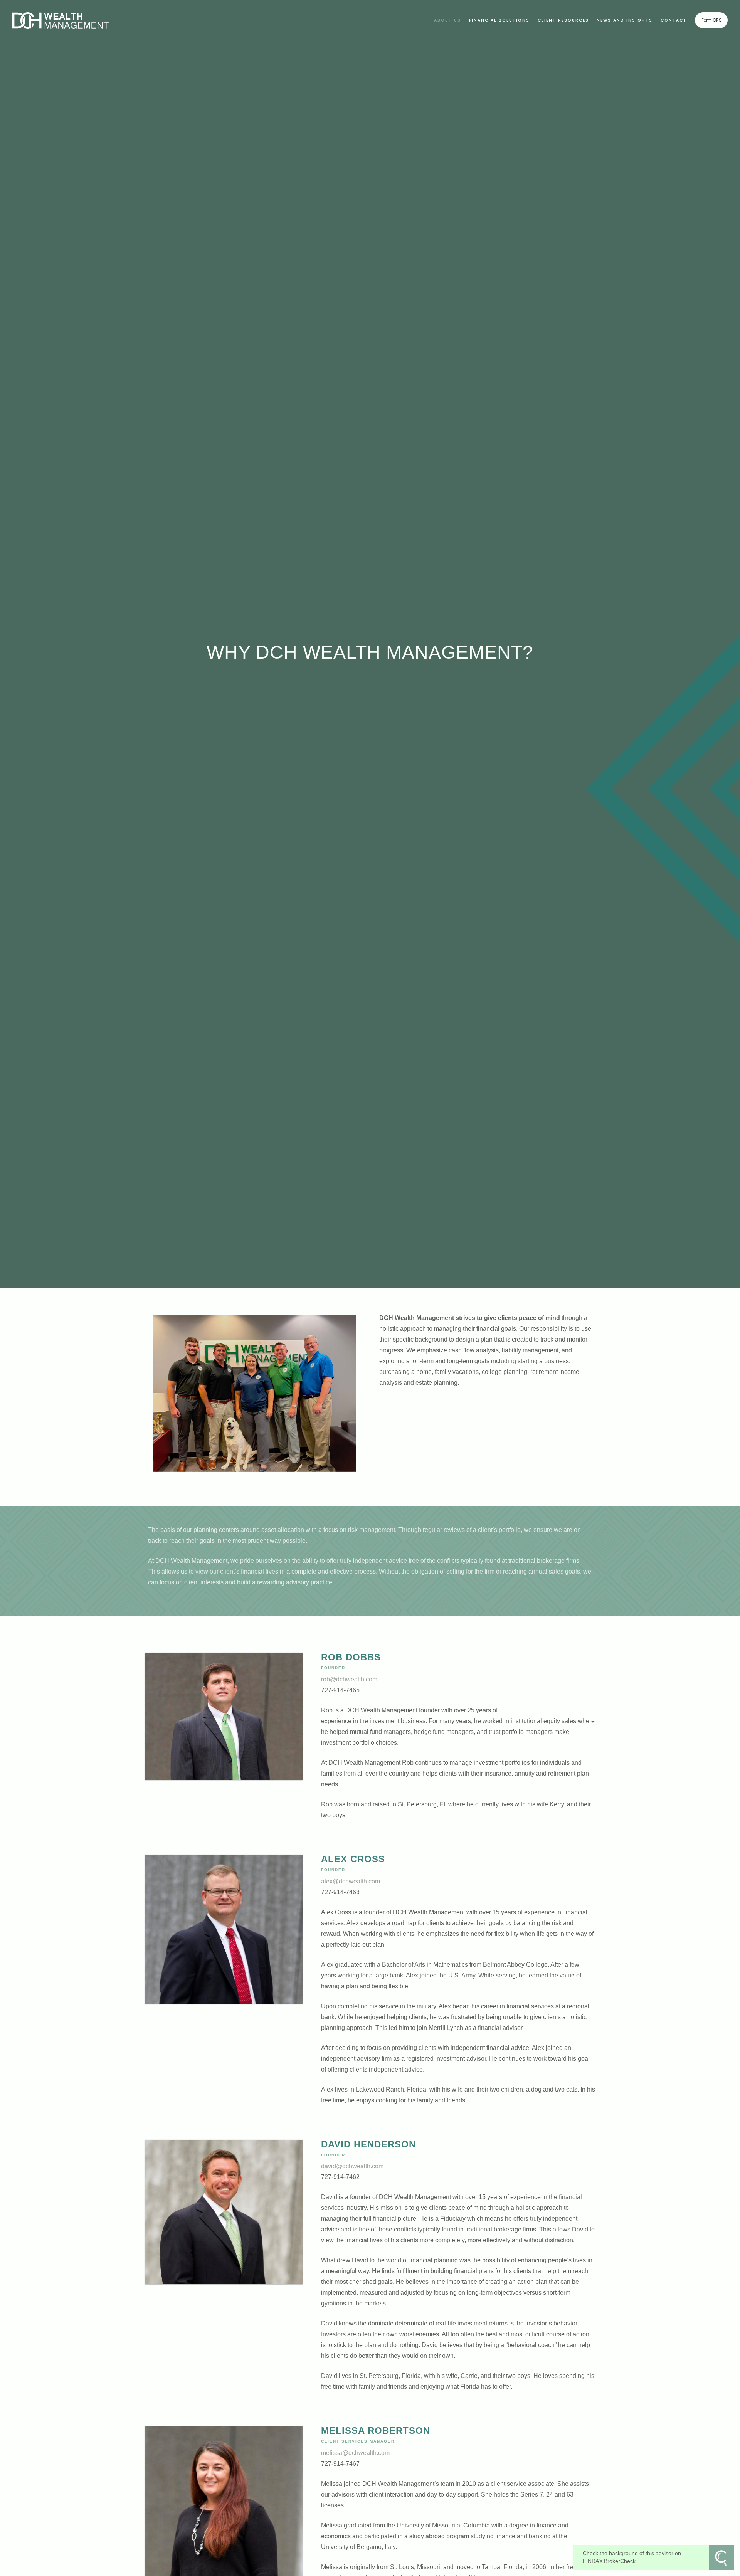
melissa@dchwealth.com (355, 2453)
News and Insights (625, 20)
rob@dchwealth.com (349, 1679)
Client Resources (563, 20)
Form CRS (711, 20)
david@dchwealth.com (352, 2166)
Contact (674, 20)
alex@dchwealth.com (351, 1881)
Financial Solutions (499, 20)
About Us (447, 20)
